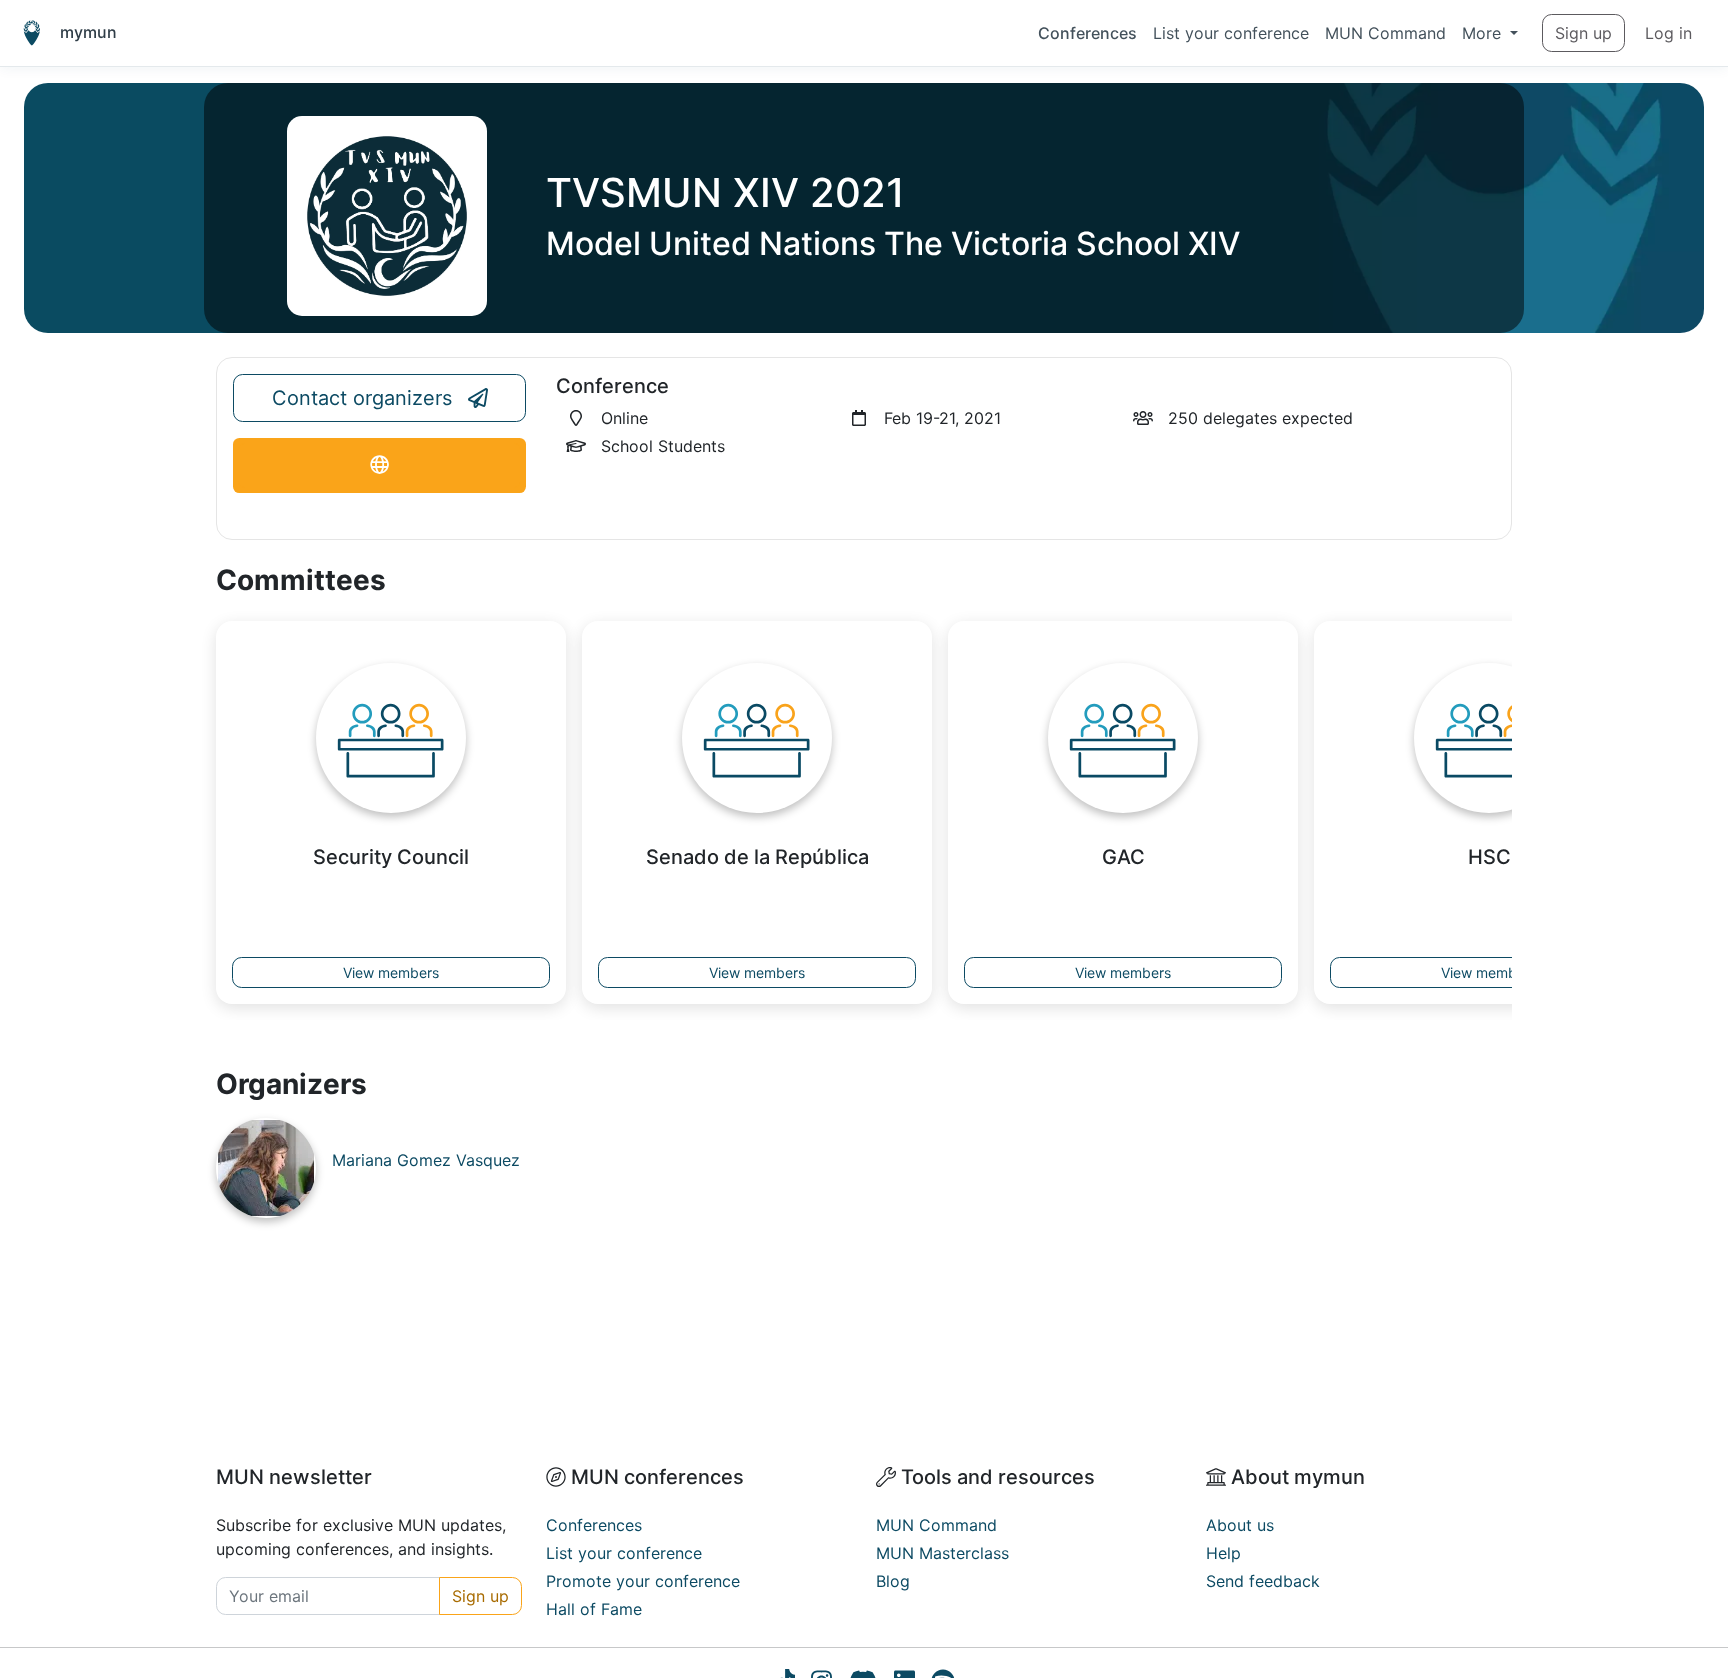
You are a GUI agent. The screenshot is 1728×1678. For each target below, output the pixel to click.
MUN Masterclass (942, 1553)
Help (1223, 1553)
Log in (1668, 33)
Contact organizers (362, 398)
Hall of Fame (594, 1609)
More (1484, 33)
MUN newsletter (294, 1477)
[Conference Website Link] (379, 465)
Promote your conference (643, 1581)
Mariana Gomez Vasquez (426, 1160)
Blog (893, 1581)
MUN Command (1385, 33)
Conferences (1087, 33)
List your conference (1231, 33)
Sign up (1583, 33)
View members (391, 972)
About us (1240, 1525)
